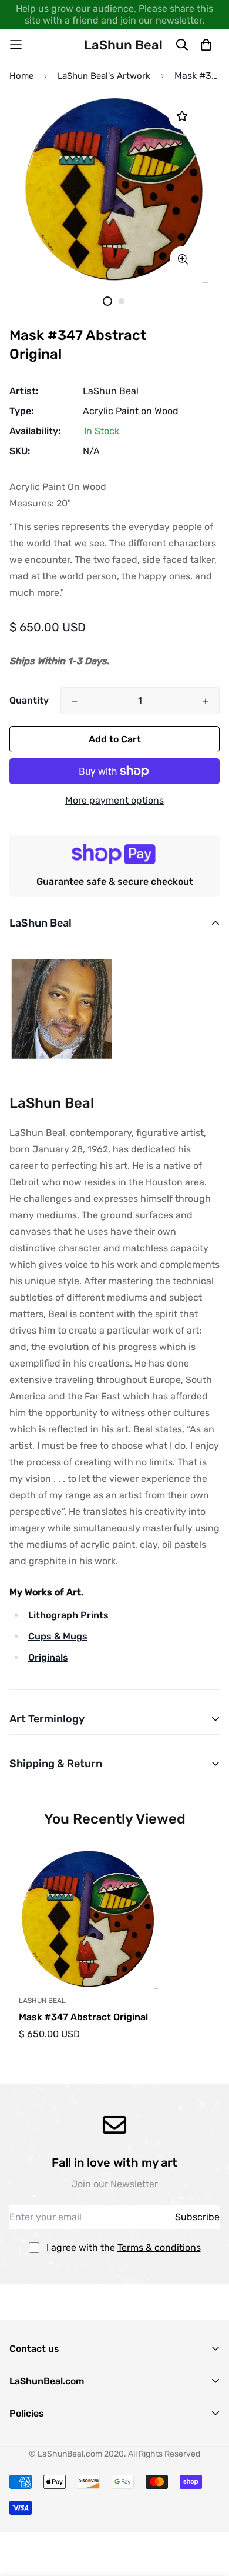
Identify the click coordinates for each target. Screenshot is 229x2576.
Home (21, 76)
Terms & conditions (159, 2247)
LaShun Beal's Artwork (104, 76)
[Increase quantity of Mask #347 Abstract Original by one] (206, 701)
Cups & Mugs (58, 1636)
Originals (48, 1657)
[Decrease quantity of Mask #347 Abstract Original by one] (75, 701)
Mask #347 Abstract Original (83, 2017)
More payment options (114, 800)
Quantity (29, 700)
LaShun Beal (111, 391)
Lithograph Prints (68, 1615)
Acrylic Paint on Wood (131, 411)
